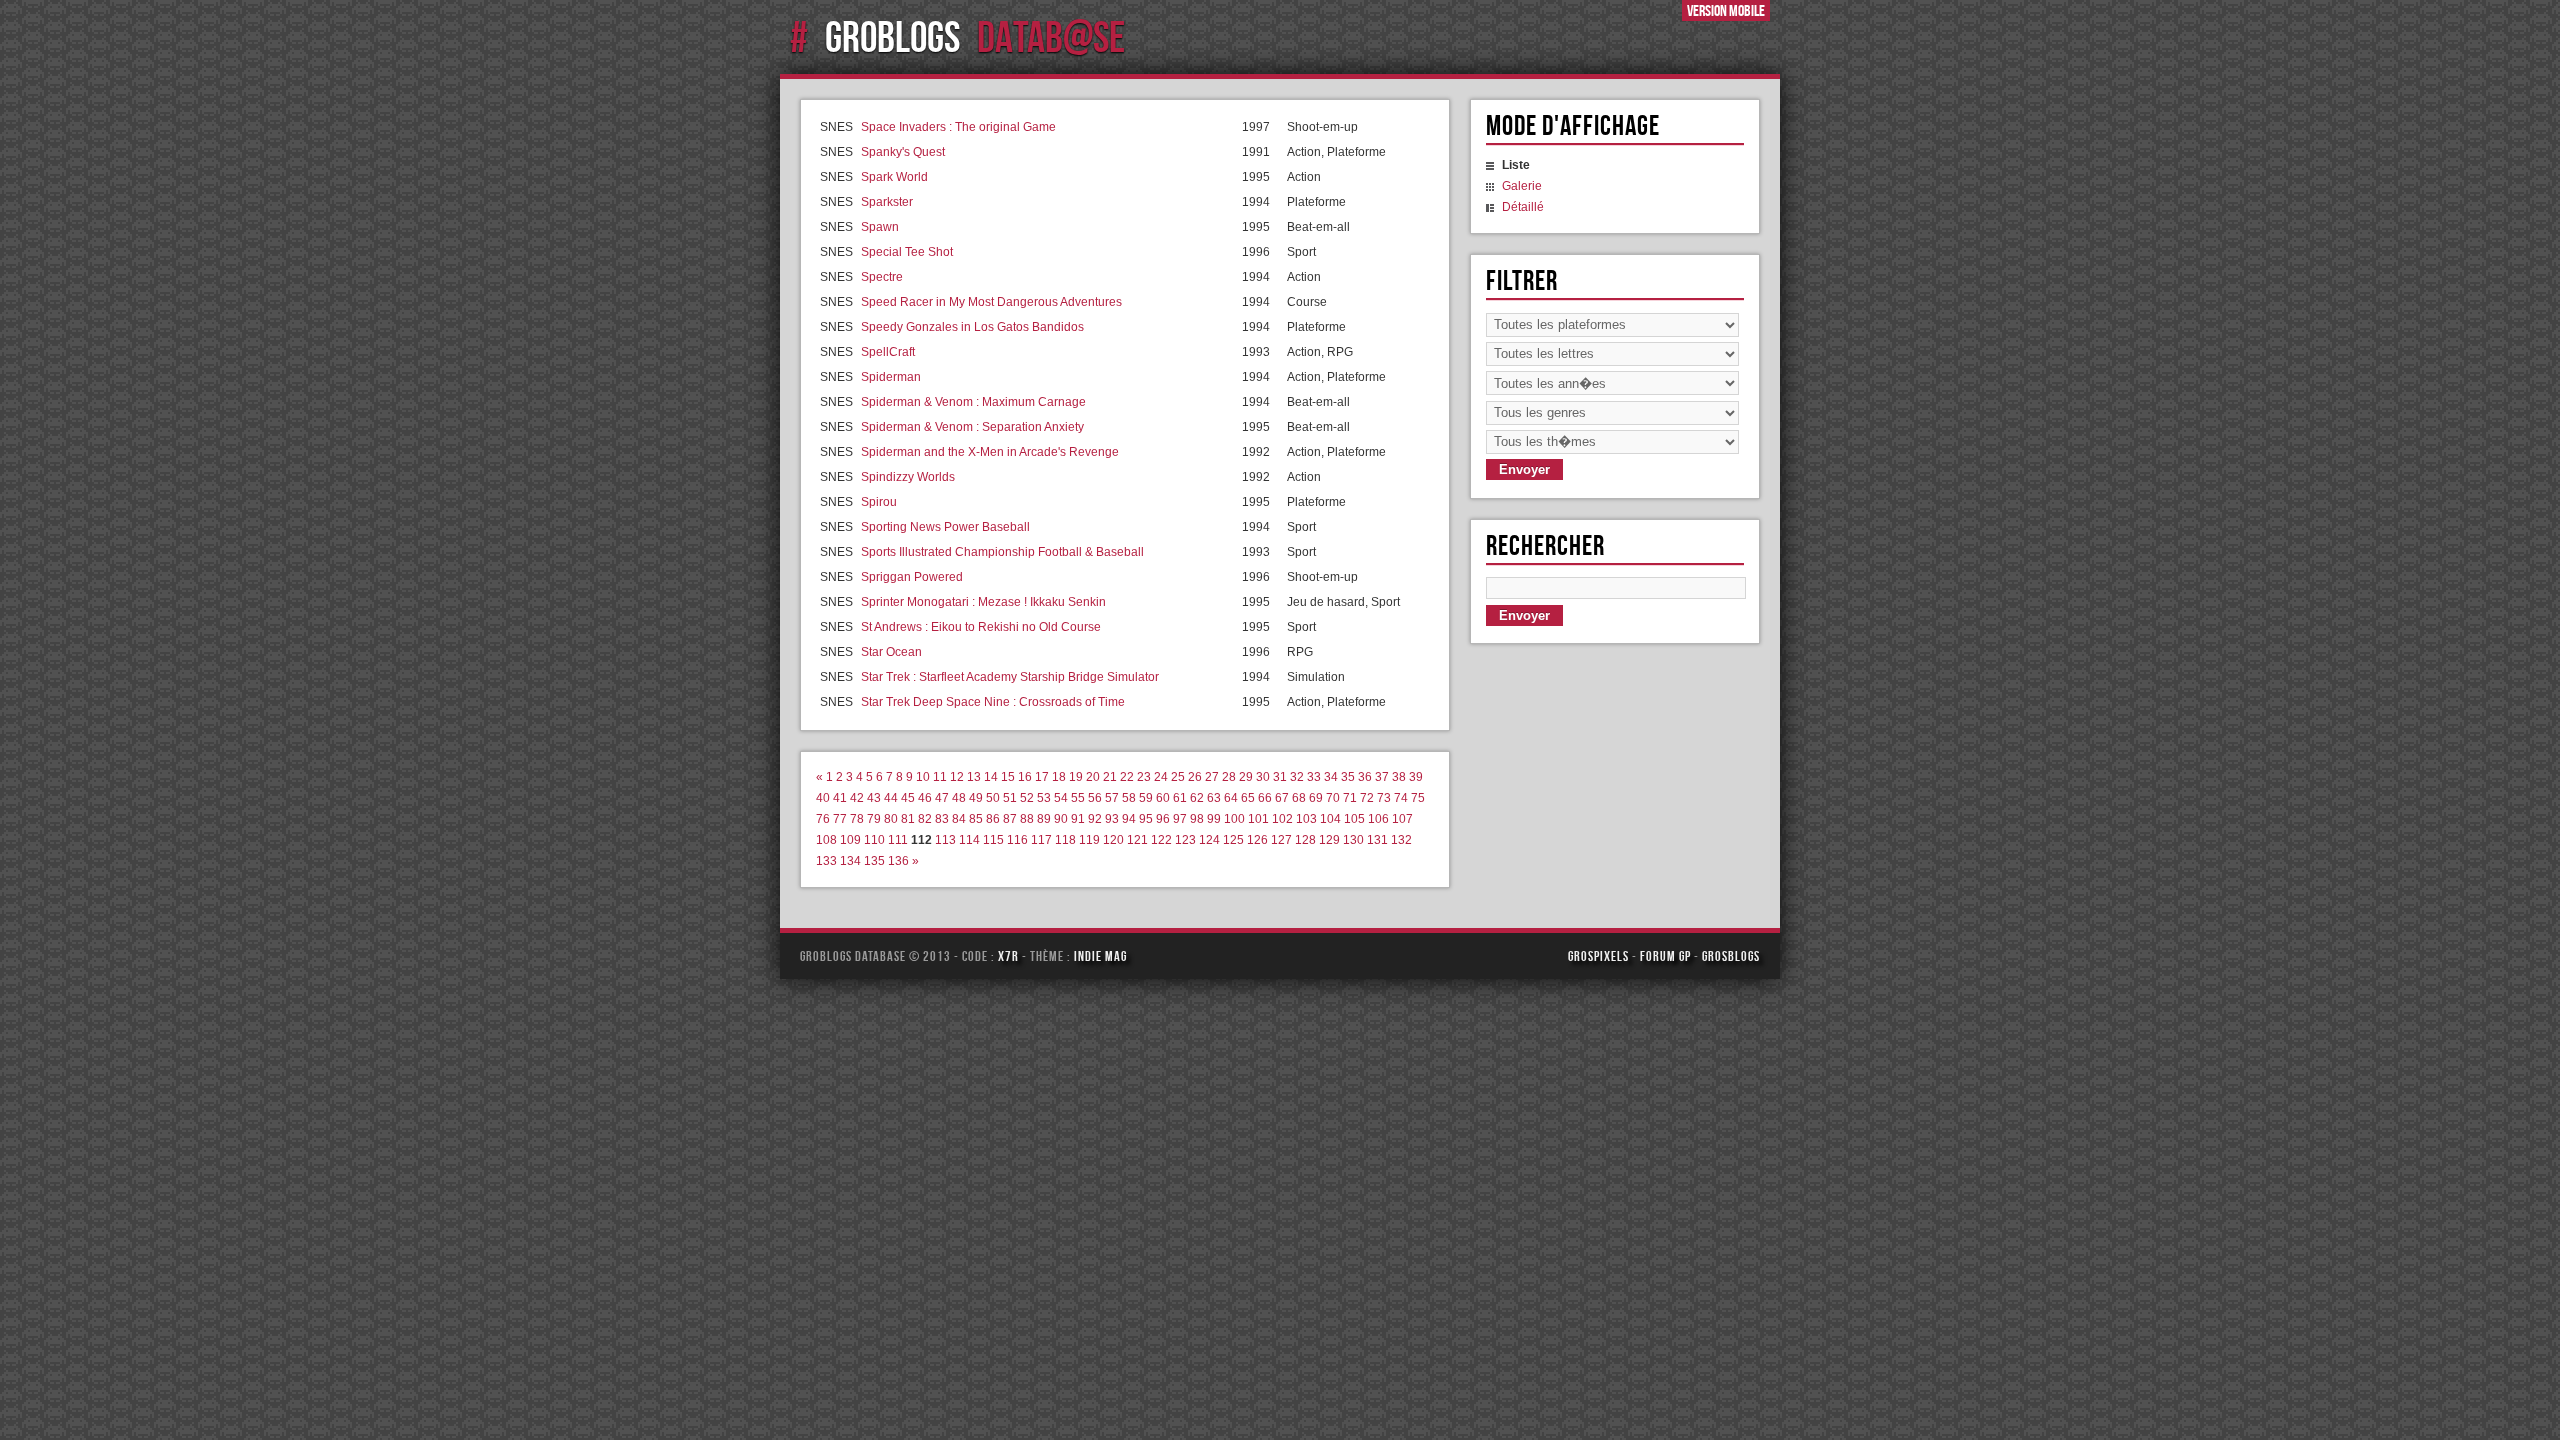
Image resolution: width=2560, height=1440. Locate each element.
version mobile (1726, 10)
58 (1129, 798)
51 (1010, 798)
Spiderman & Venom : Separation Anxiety (972, 427)
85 (976, 819)
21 (1110, 777)
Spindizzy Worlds (908, 477)
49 (976, 798)
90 (1061, 819)
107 (1402, 819)
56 (1095, 798)
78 (857, 819)
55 (1078, 798)
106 (1378, 819)
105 (1354, 819)
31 (1280, 777)
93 (1112, 819)
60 (1163, 798)
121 (1137, 840)
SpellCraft (888, 352)
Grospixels (1598, 956)
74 (1401, 798)
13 (974, 777)
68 (1299, 798)
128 (1305, 840)
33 (1314, 777)
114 (969, 840)
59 (1146, 798)
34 (1331, 777)
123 (1185, 840)
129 (1329, 840)
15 (1008, 777)
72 (1367, 798)
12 (957, 777)
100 (1234, 819)
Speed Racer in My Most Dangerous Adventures (991, 302)
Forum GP (1665, 956)
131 (1377, 840)
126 (1257, 840)
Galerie (1522, 186)
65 (1248, 798)
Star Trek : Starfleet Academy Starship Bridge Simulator (1010, 677)
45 (908, 798)
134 (850, 861)
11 (940, 777)
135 (874, 861)
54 (1061, 798)
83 (942, 819)
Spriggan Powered (912, 577)
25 (1178, 777)
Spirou (879, 502)
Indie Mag (1100, 956)
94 (1129, 819)
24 (1161, 777)
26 (1195, 777)
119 (1089, 840)
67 (1282, 798)
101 (1258, 819)
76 (823, 819)
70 (1333, 798)
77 (840, 819)
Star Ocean (891, 652)
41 (840, 798)
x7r (1008, 956)
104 (1330, 819)
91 (1078, 819)
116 (1017, 840)
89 (1044, 819)
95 (1146, 819)
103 (1306, 819)
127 (1281, 840)
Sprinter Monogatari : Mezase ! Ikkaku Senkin (983, 602)
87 (1010, 819)
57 (1112, 798)
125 (1233, 840)
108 (826, 840)
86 (993, 819)
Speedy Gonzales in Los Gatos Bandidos (972, 327)
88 (1027, 819)
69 (1316, 798)
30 (1263, 777)
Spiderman (891, 377)
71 (1350, 798)
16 (1025, 777)
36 (1365, 777)
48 (959, 798)
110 (874, 840)
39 (1416, 777)
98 (1197, 819)
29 (1246, 777)
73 (1384, 798)
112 (921, 840)
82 (925, 819)
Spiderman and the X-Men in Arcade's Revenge (990, 452)
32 (1297, 777)
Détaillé (1523, 207)
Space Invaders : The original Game (958, 127)
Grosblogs (1731, 956)
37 (1382, 777)
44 (891, 798)
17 (1042, 777)
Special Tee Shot (907, 252)
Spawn (880, 227)
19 (1076, 777)
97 (1180, 819)
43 (874, 798)
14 (991, 777)
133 (826, 861)
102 (1282, 819)
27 (1212, 777)
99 (1214, 819)
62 (1197, 798)
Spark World (894, 177)
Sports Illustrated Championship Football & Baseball (1002, 552)
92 (1095, 819)
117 (1041, 840)
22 (1127, 777)
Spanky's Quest (903, 152)
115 (993, 840)
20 (1093, 777)
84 (959, 819)
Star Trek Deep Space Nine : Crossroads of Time (993, 702)
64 (1231, 798)
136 (898, 861)
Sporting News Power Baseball (945, 527)
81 (908, 819)
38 (1399, 777)
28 (1229, 777)
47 (942, 798)
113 (945, 840)
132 (1401, 840)
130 (1353, 840)
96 (1163, 819)
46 (925, 798)
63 (1214, 798)
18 (1059, 777)
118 (1065, 840)
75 (1418, 798)
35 (1348, 777)
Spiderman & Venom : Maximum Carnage (973, 402)
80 (891, 819)
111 (898, 840)
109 (850, 840)
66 (1265, 798)
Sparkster (887, 202)
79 (874, 819)
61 (1180, 798)
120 (1113, 840)
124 (1209, 840)
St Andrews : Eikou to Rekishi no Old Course (981, 627)
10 (923, 777)
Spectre (882, 277)
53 (1044, 798)
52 (1027, 798)
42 (857, 798)
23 (1144, 777)
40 (823, 798)
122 (1161, 840)
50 (993, 798)
